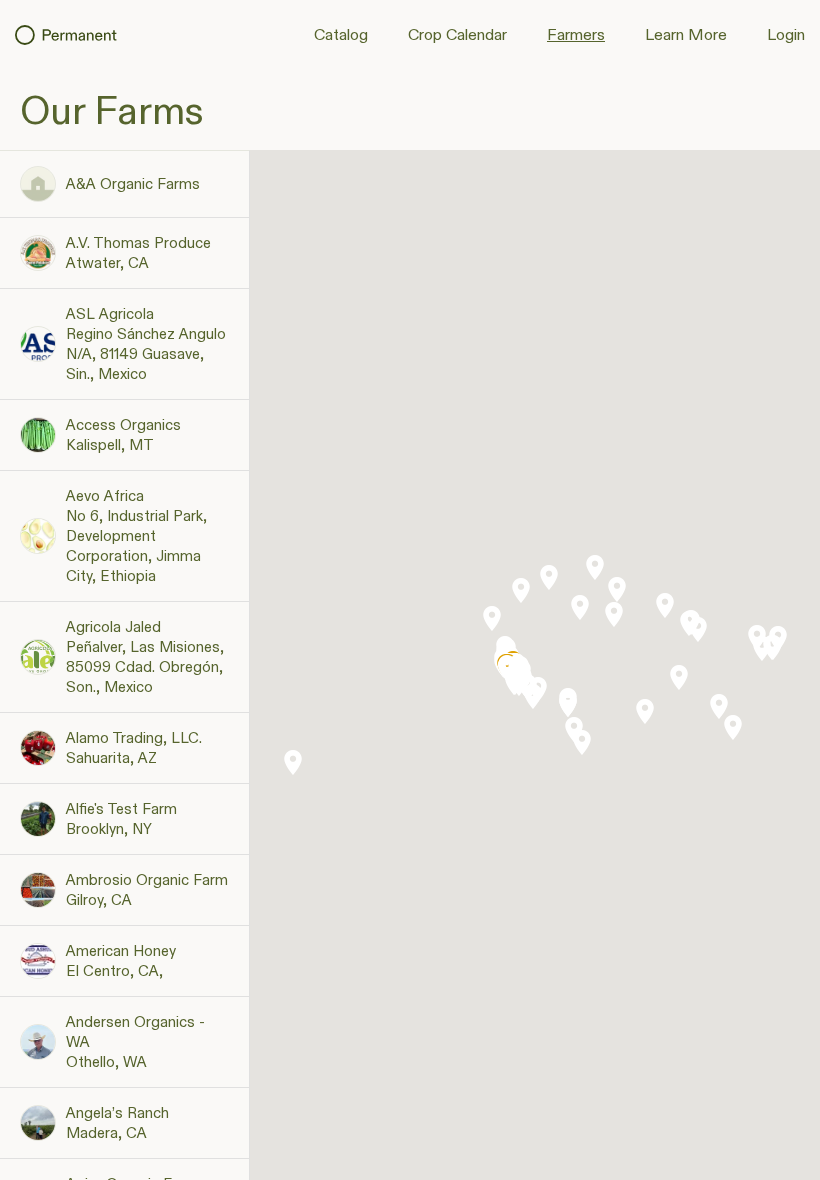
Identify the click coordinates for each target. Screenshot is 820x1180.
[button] (582, 742)
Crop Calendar (457, 35)
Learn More (686, 35)
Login (786, 35)
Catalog (341, 35)
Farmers (576, 35)
